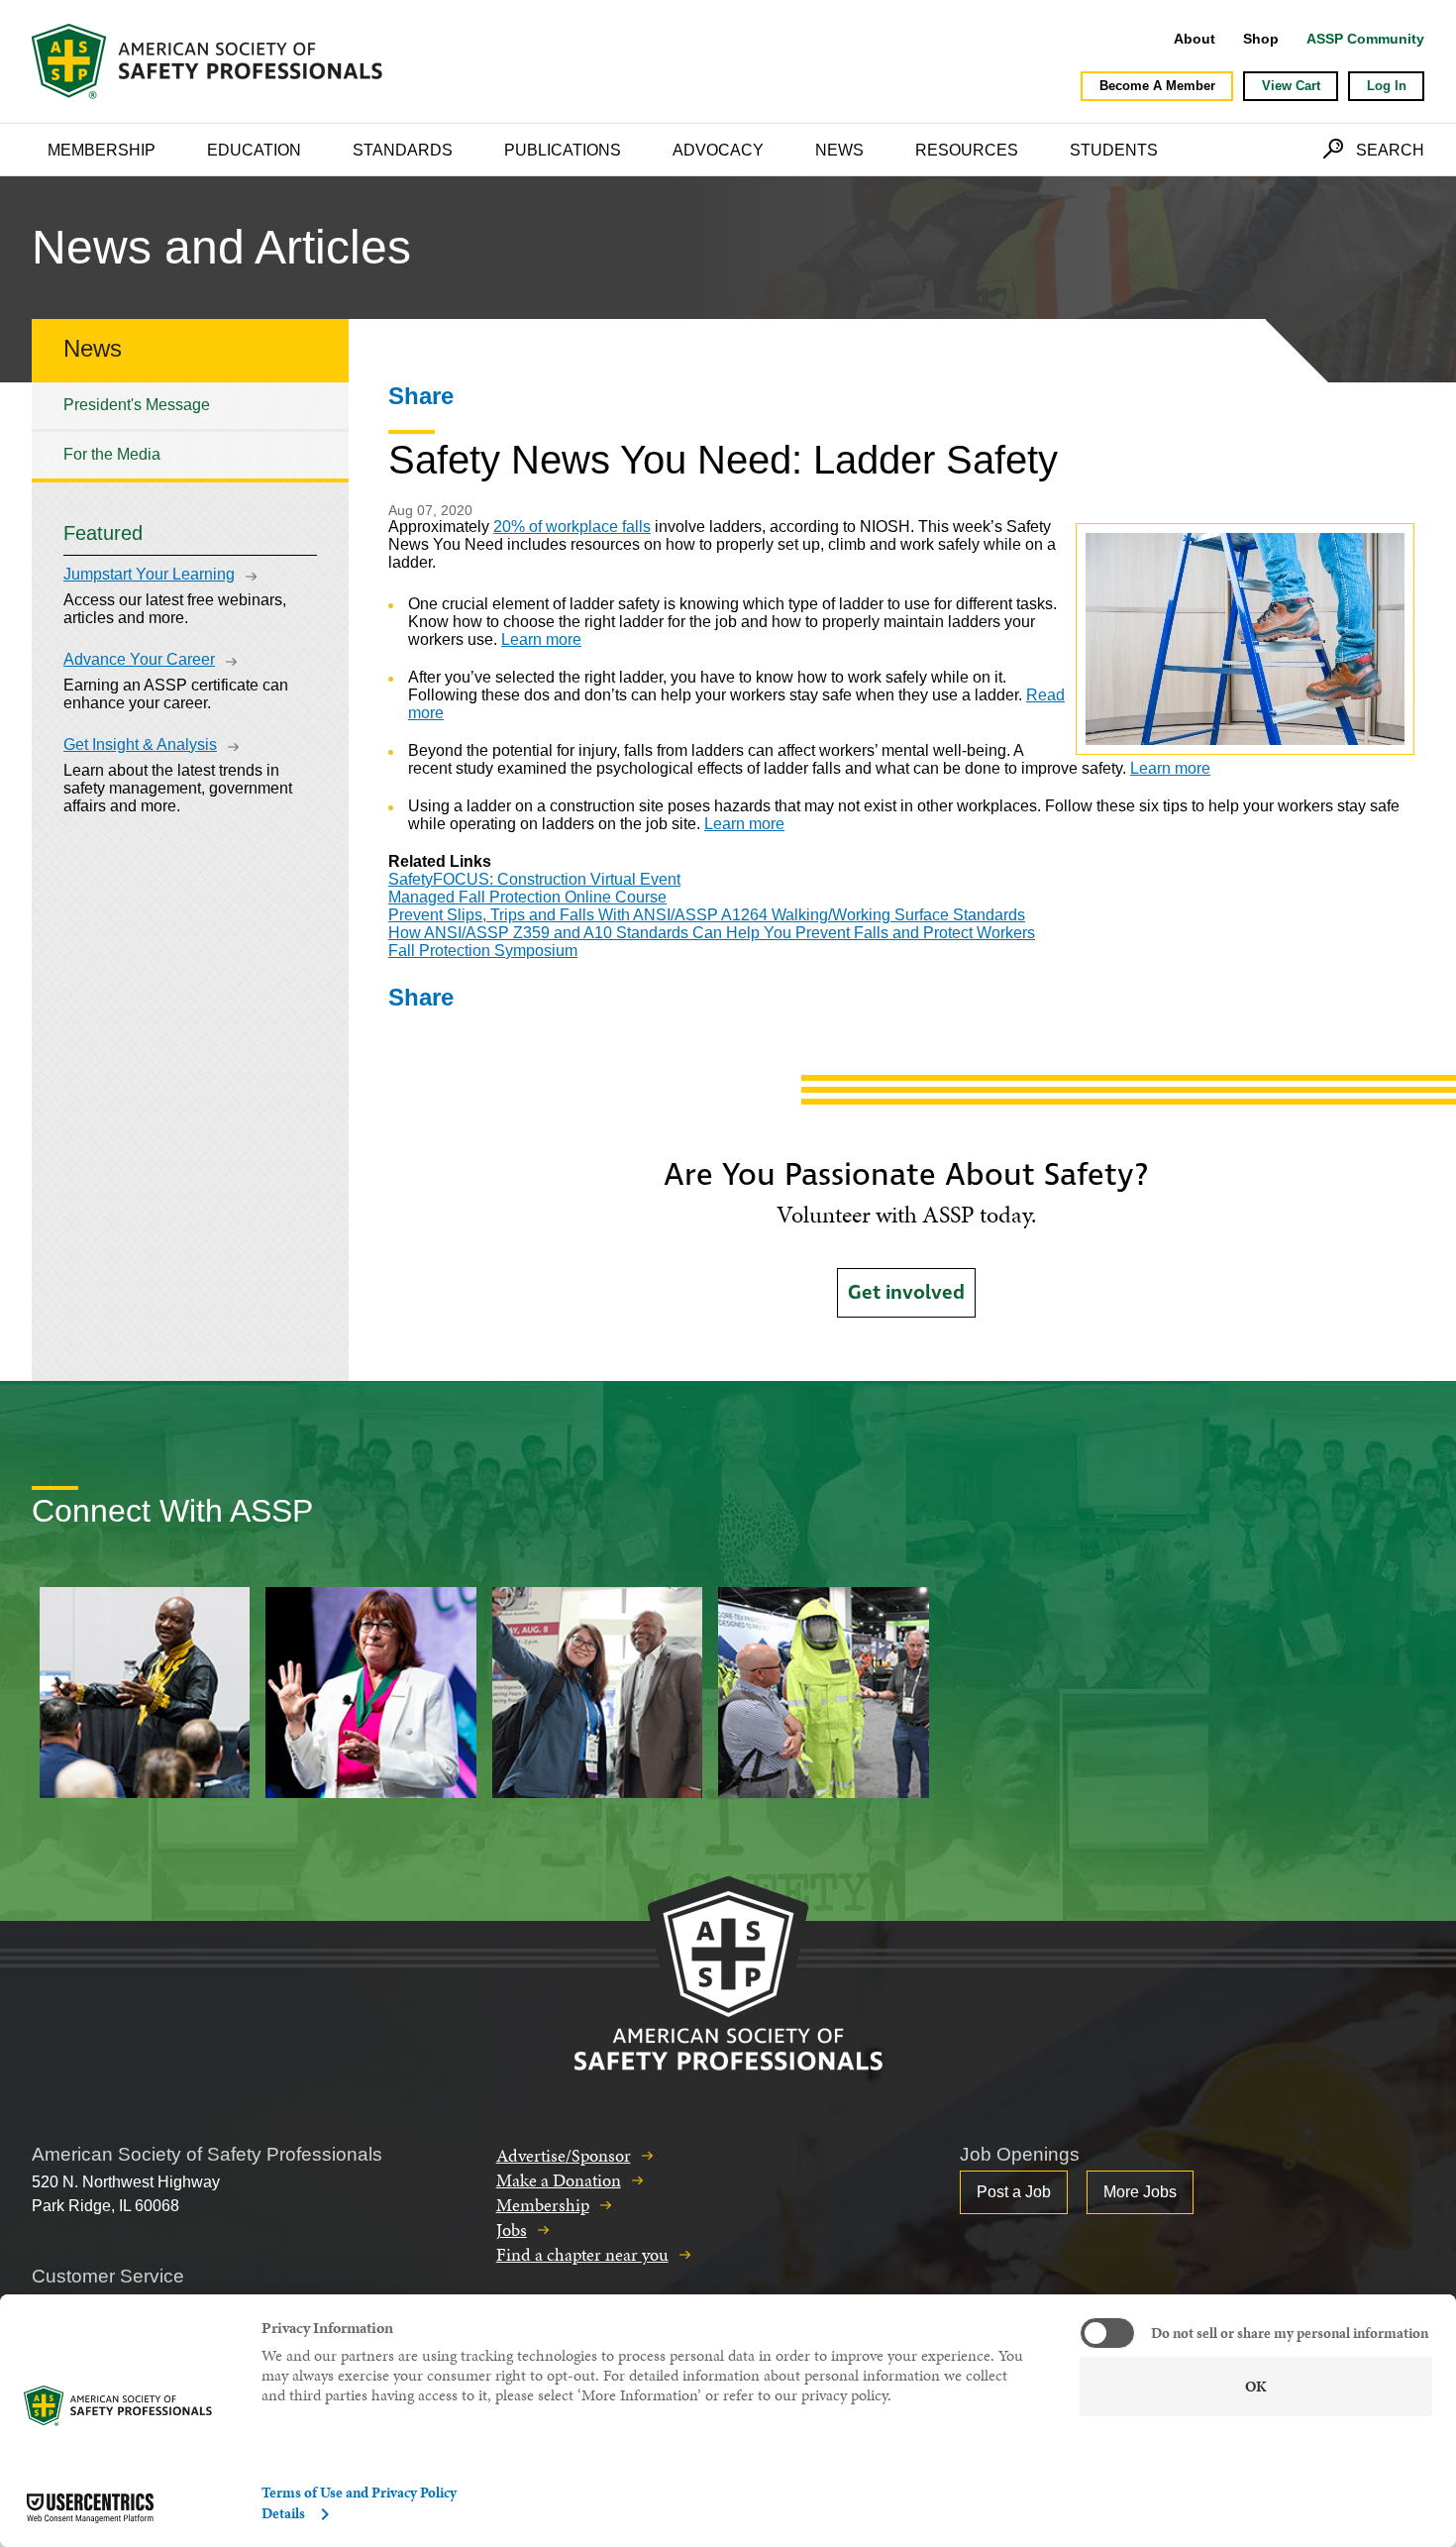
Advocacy (718, 150)
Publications (563, 150)
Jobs (512, 2229)
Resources (967, 150)
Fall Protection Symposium (483, 951)
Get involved (906, 1293)
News (839, 150)
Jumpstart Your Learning (149, 574)
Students (1114, 150)
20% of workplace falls (572, 527)
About (1195, 39)
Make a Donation (559, 2180)
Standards (403, 150)
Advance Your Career (139, 659)
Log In (1387, 86)
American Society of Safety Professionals (209, 61)
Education (254, 150)
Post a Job (1014, 2192)
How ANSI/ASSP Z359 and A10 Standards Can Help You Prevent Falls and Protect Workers (712, 933)
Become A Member (1157, 86)
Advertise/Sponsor (564, 2155)
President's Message (137, 405)
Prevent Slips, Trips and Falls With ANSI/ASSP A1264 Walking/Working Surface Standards (707, 915)
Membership (102, 150)
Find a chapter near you (582, 2254)
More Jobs (1140, 2192)
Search (1390, 150)
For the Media (112, 454)
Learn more (541, 639)
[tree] (190, 430)
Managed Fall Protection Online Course (527, 897)
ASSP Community (1365, 39)
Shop (1261, 39)
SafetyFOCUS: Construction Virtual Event (534, 879)
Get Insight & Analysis (140, 744)
